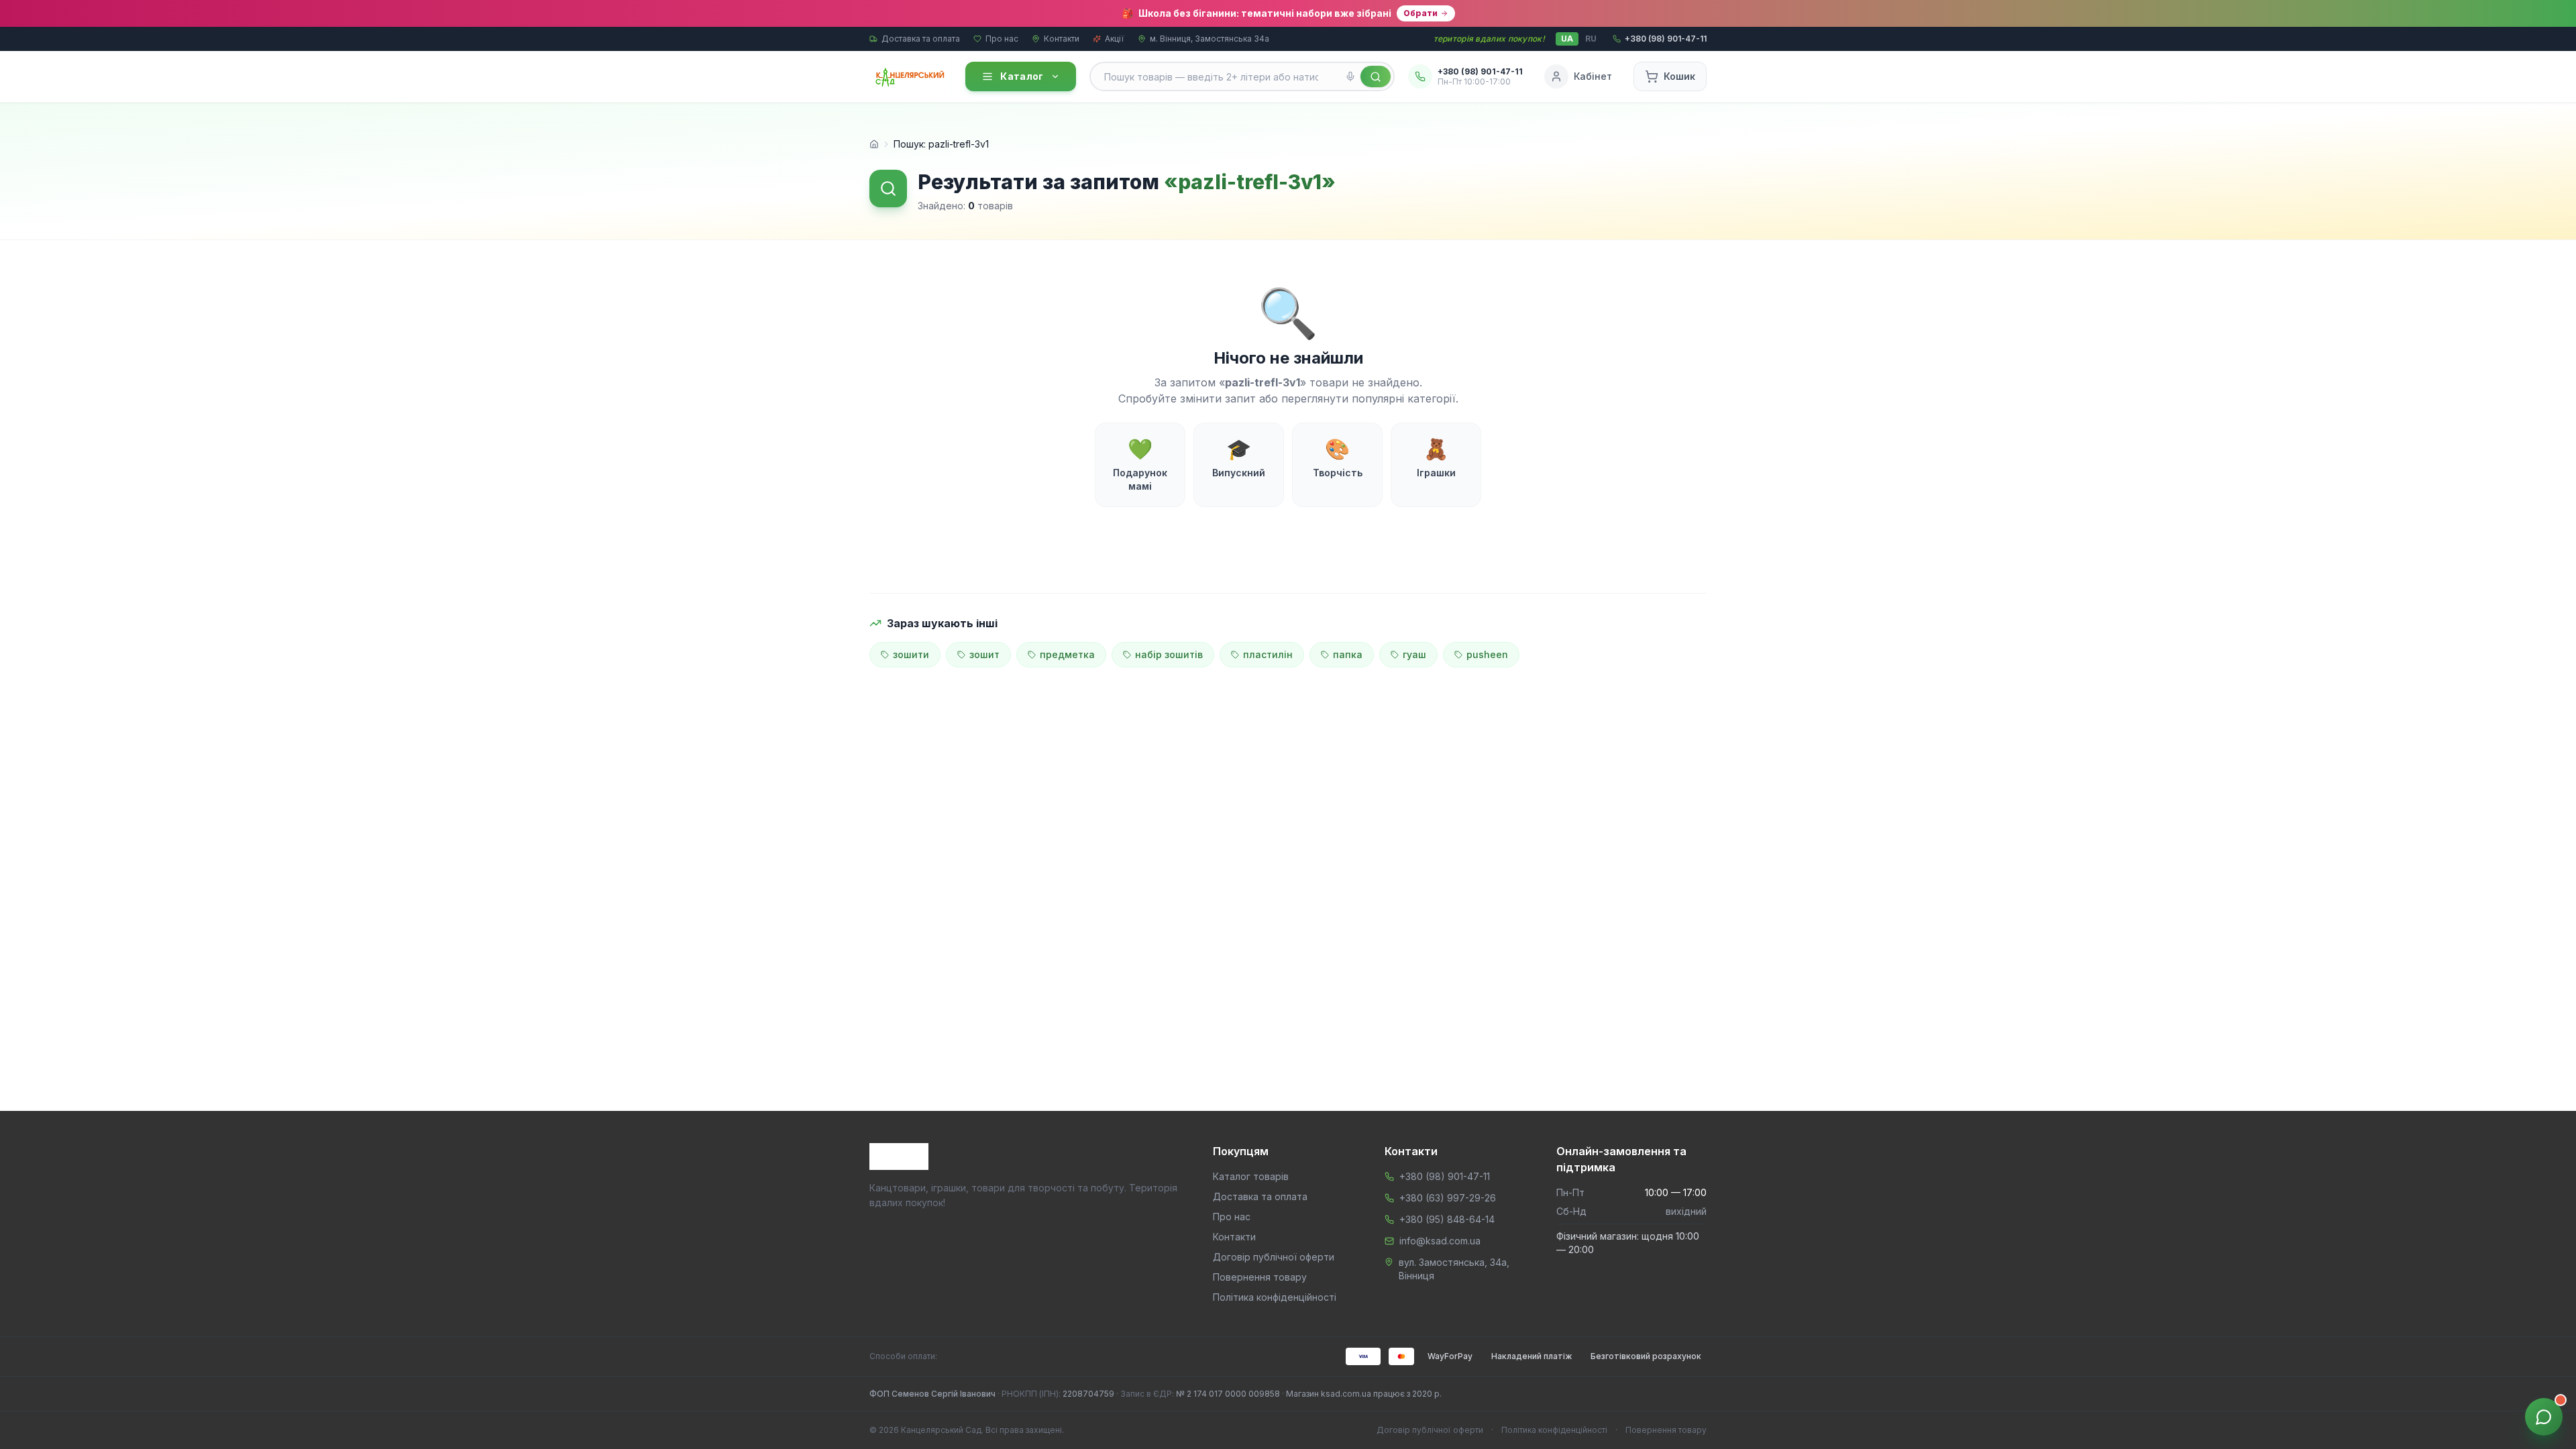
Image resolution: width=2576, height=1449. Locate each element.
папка (1348, 654)
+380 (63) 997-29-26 (1448, 1198)
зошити (911, 654)
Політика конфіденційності (1275, 1297)
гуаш (1414, 654)
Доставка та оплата (921, 39)
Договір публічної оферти (1274, 1257)
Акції (1115, 39)
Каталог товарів (1251, 1176)
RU (1591, 39)
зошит (984, 654)
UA (1567, 39)
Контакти (1062, 39)
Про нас (1002, 39)
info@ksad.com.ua (1440, 1241)
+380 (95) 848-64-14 (1447, 1219)
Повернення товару (1260, 1277)
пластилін (1268, 654)
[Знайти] (1376, 76)
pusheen (1487, 654)
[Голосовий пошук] (1350, 76)
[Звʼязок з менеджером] (2544, 1417)
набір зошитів (1169, 654)
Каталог (1022, 76)
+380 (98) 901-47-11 (1445, 1176)
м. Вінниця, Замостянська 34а (1210, 39)
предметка (1067, 654)
